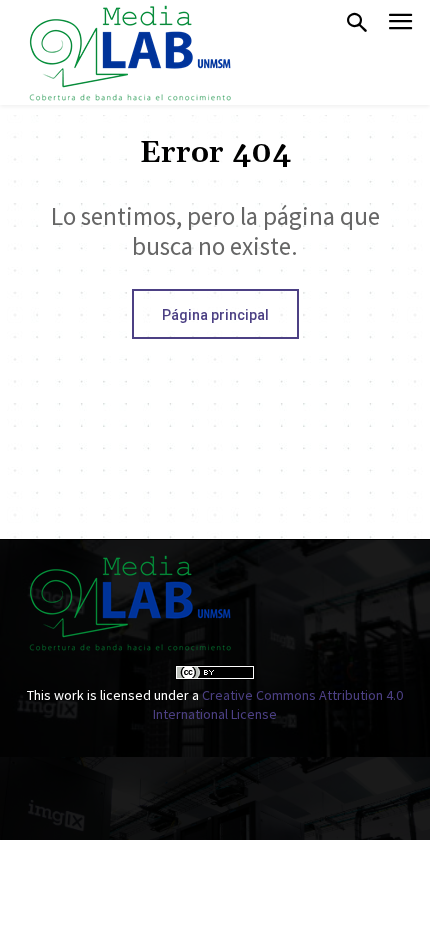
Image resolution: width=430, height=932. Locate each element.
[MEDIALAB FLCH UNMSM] (129, 52)
